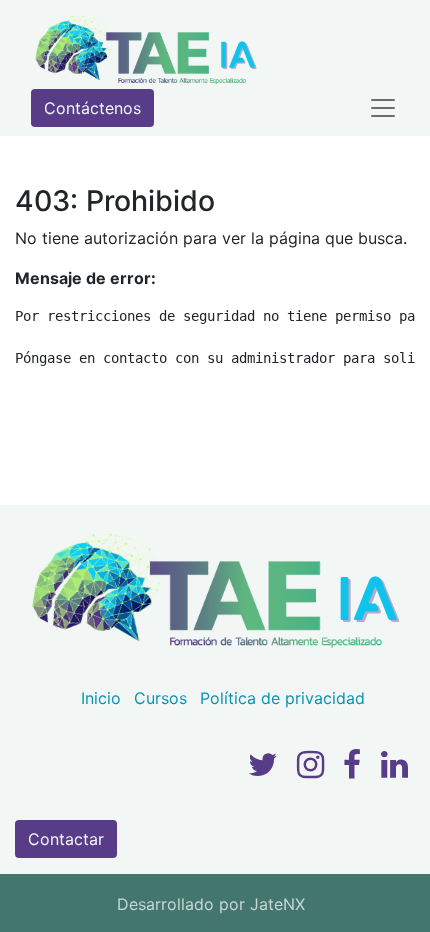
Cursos (160, 698)
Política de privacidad (282, 698)
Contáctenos (92, 108)
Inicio (101, 698)
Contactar (66, 839)
